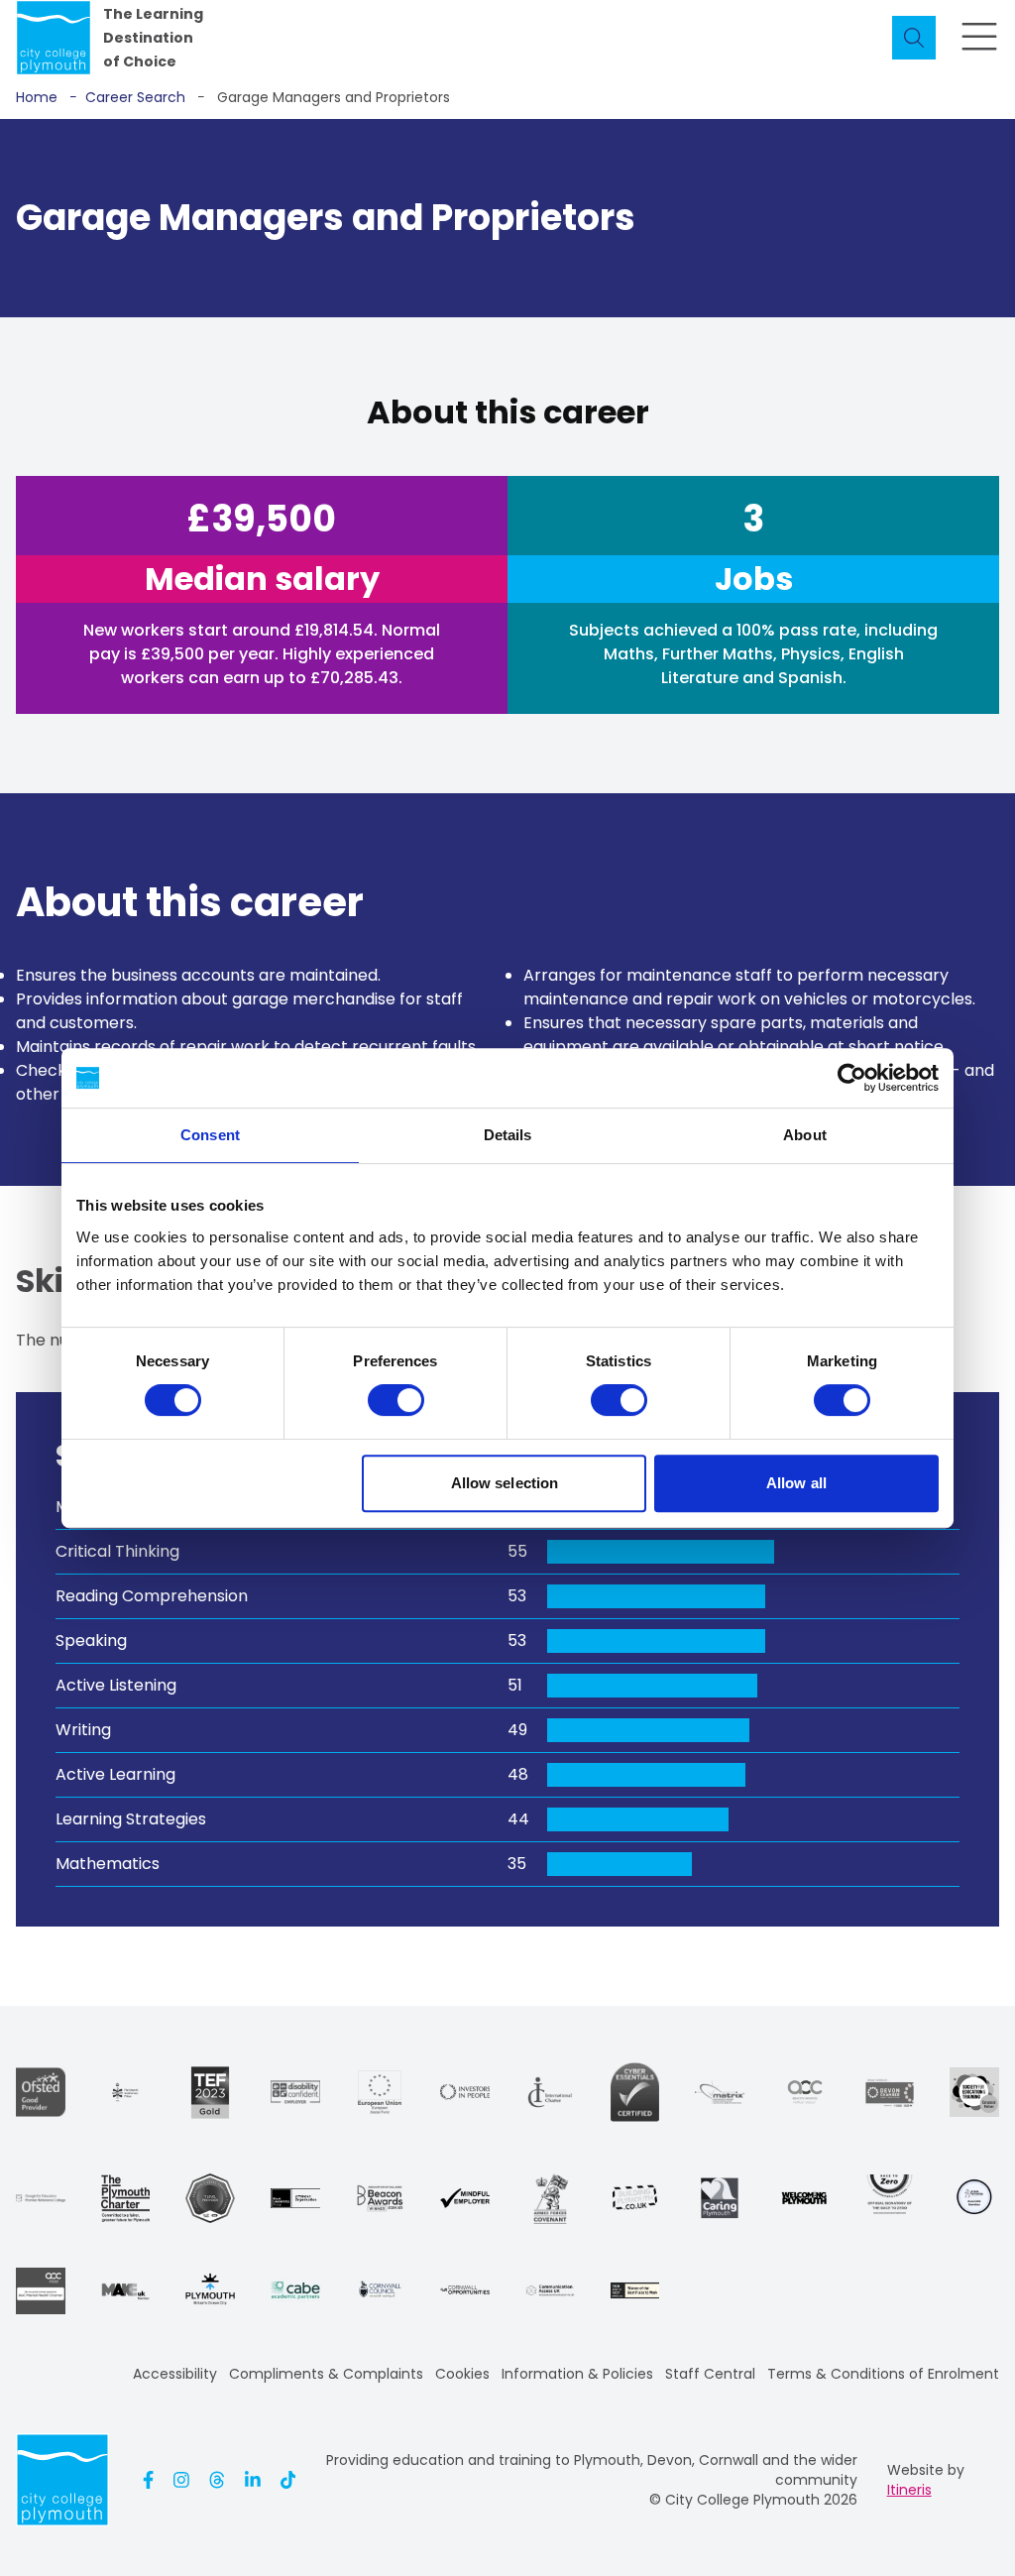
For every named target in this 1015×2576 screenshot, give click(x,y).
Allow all (796, 1483)
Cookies (462, 2374)
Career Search (127, 97)
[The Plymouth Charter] (126, 2198)
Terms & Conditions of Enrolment (883, 2374)
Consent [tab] (210, 1135)
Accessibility (175, 2374)
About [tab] (805, 1135)
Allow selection (505, 1483)
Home (37, 97)
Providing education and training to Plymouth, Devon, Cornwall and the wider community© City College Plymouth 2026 (591, 2480)
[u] (635, 2092)
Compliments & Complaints (326, 2374)
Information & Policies (577, 2374)
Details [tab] (508, 1135)
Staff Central (710, 2374)
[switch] (396, 1400)
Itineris (909, 2490)
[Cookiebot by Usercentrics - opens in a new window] (852, 1078)
